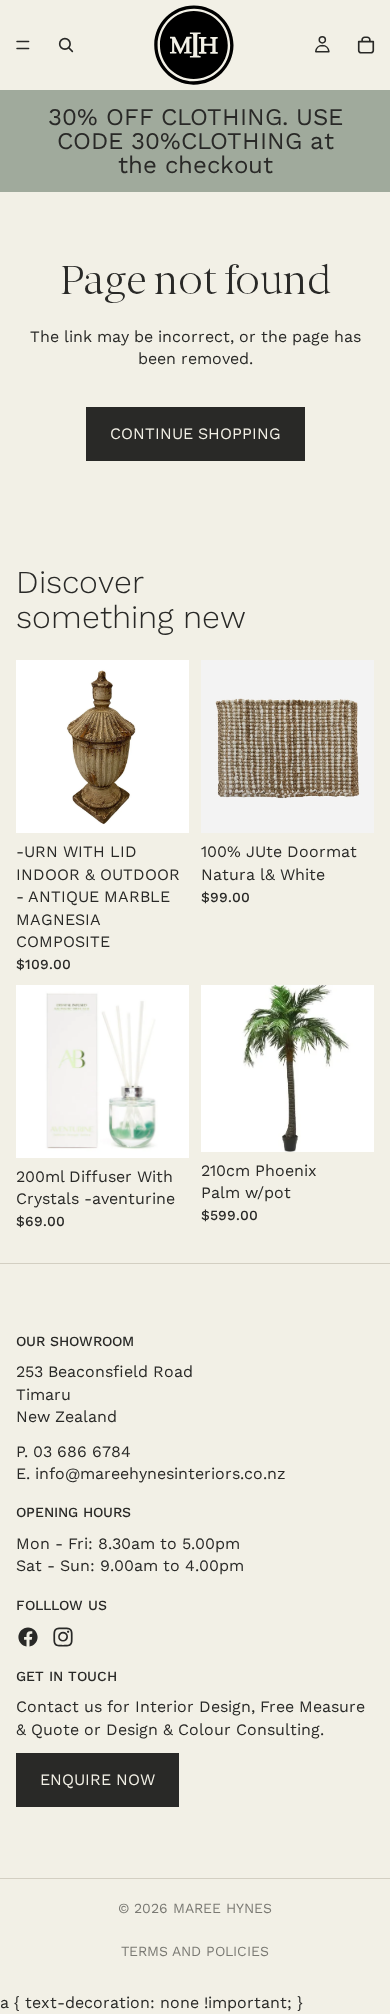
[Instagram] (63, 1637)
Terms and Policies (195, 1951)
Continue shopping (195, 433)
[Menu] (23, 45)
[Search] (66, 45)
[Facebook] (28, 1637)
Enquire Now (97, 1780)
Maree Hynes (222, 1908)
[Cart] (366, 45)
